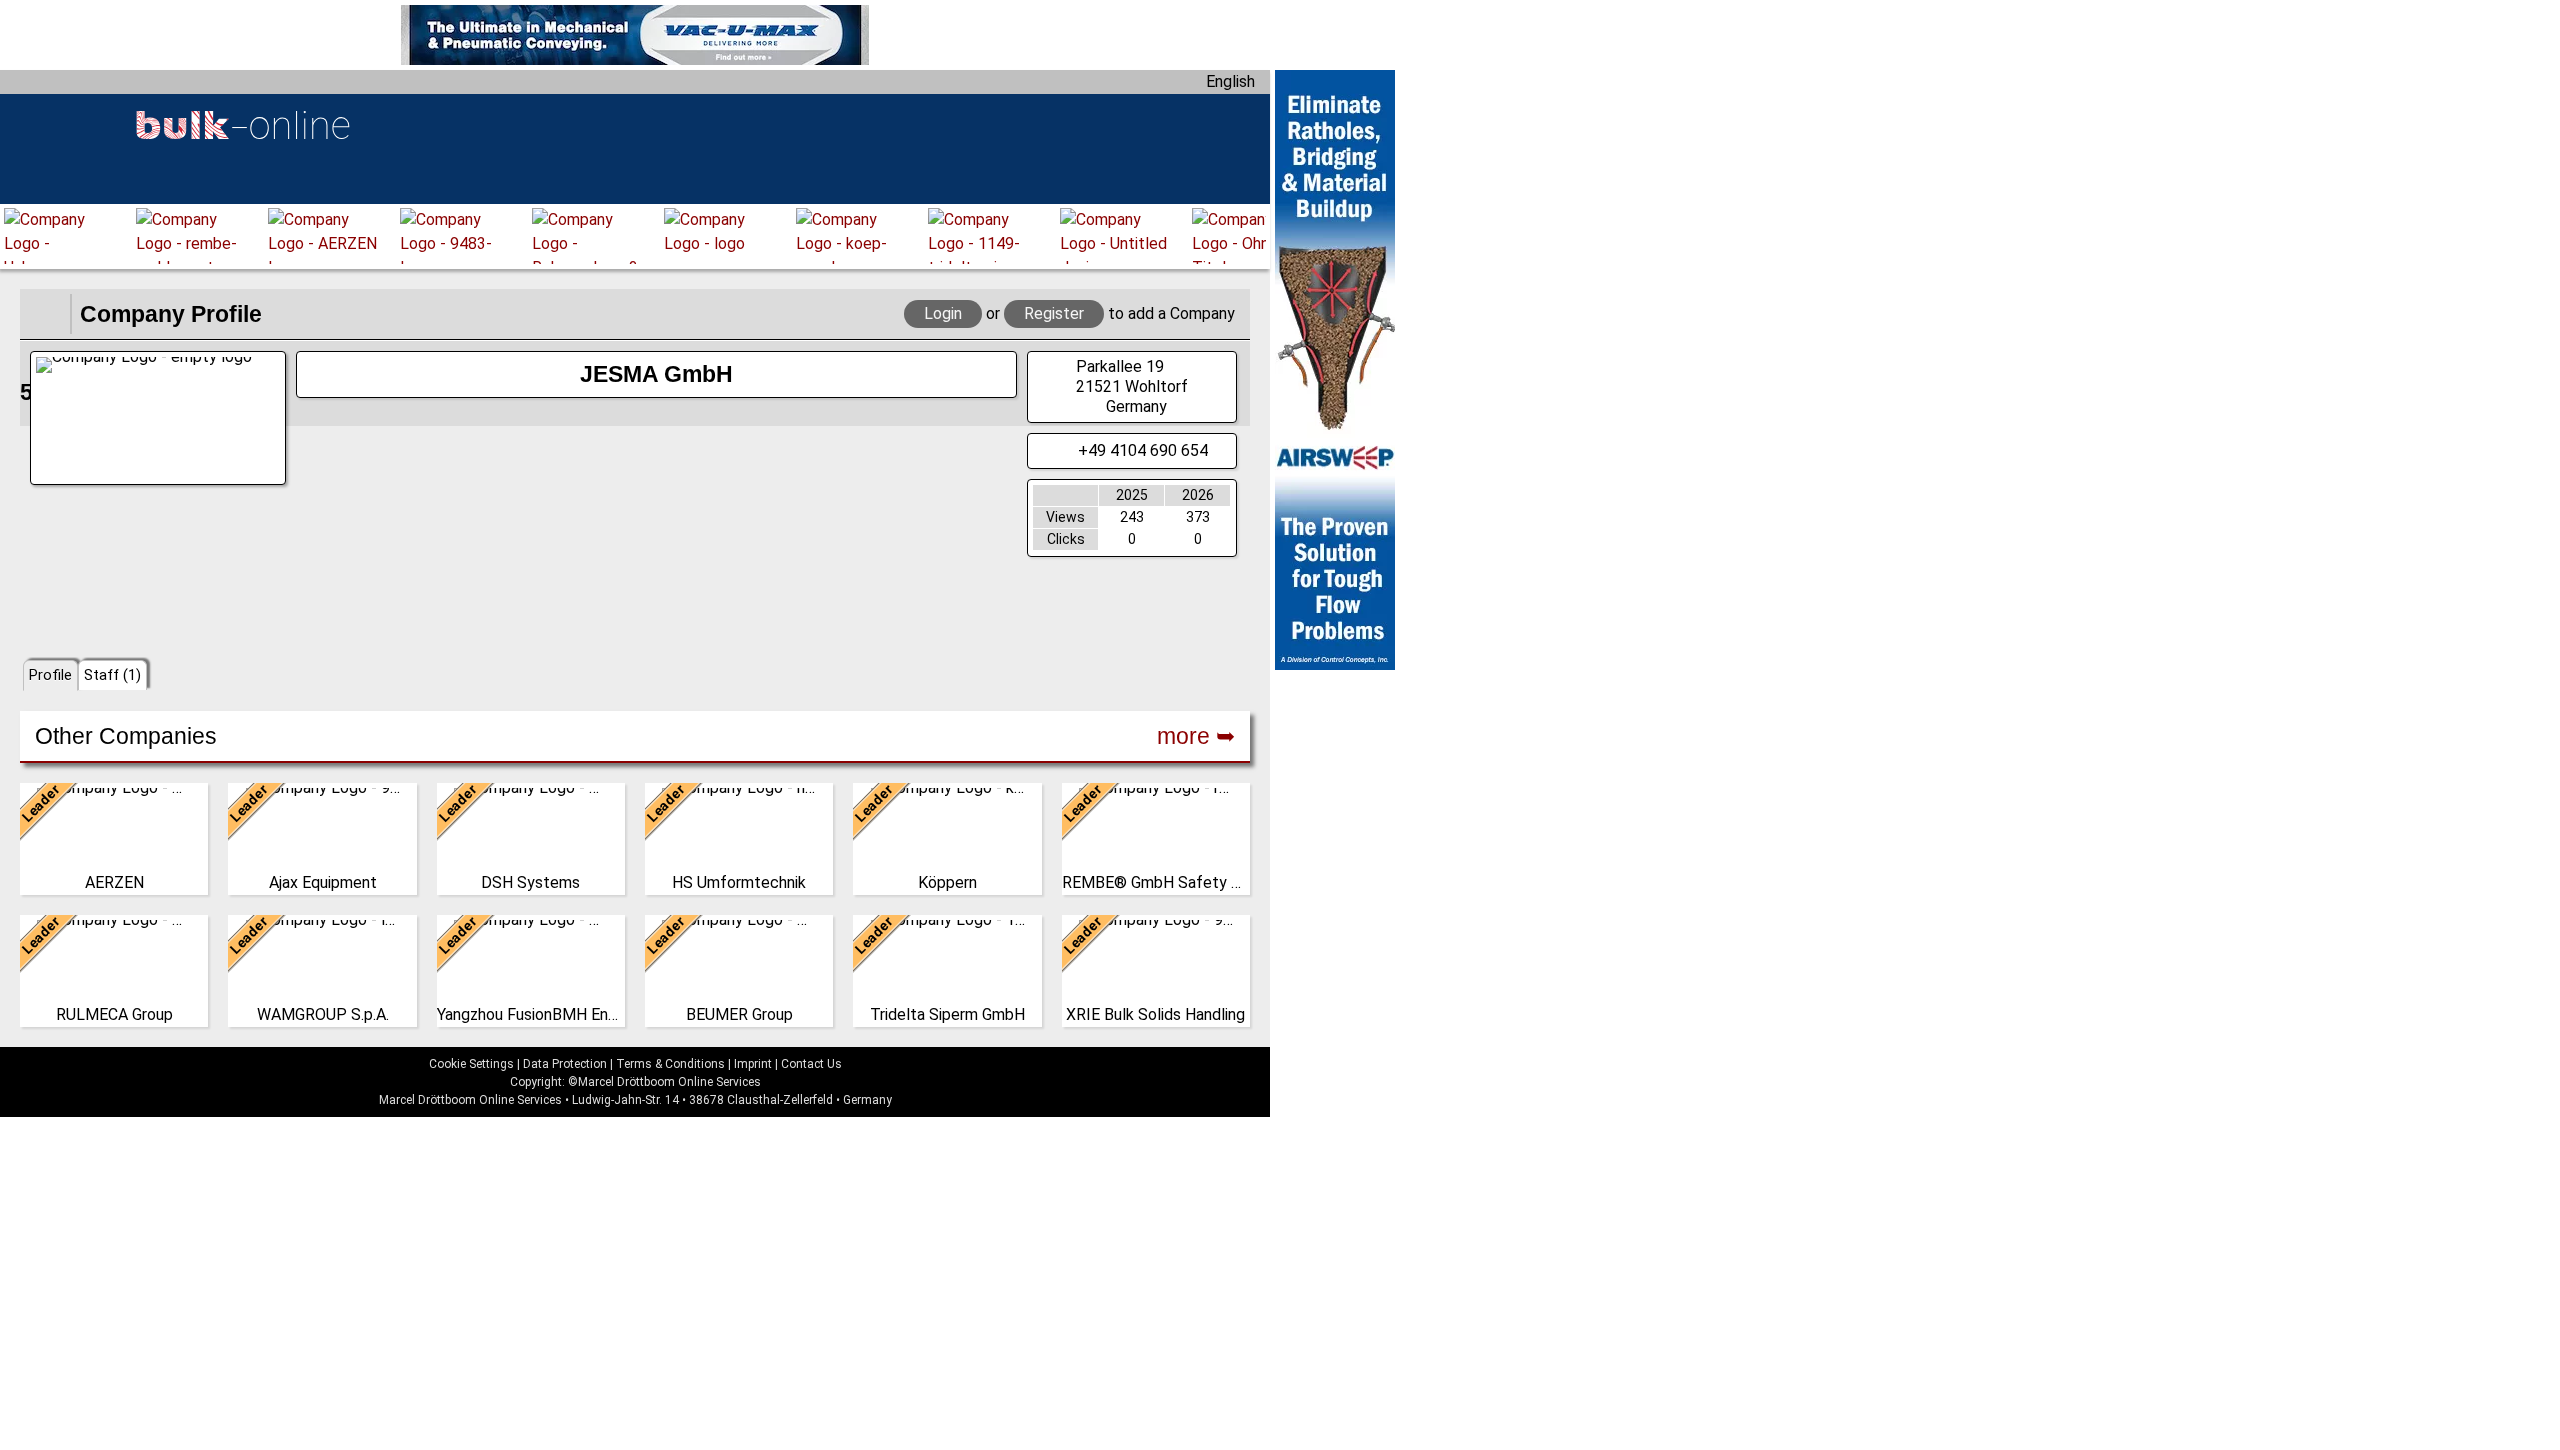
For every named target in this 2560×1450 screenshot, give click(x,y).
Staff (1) (112, 675)
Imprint (753, 1064)
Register (1054, 313)
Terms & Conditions (670, 1064)
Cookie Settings (471, 1064)
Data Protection (565, 1064)
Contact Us (811, 1064)
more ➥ (1196, 736)
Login (943, 313)
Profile (50, 675)
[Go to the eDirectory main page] (45, 314)
